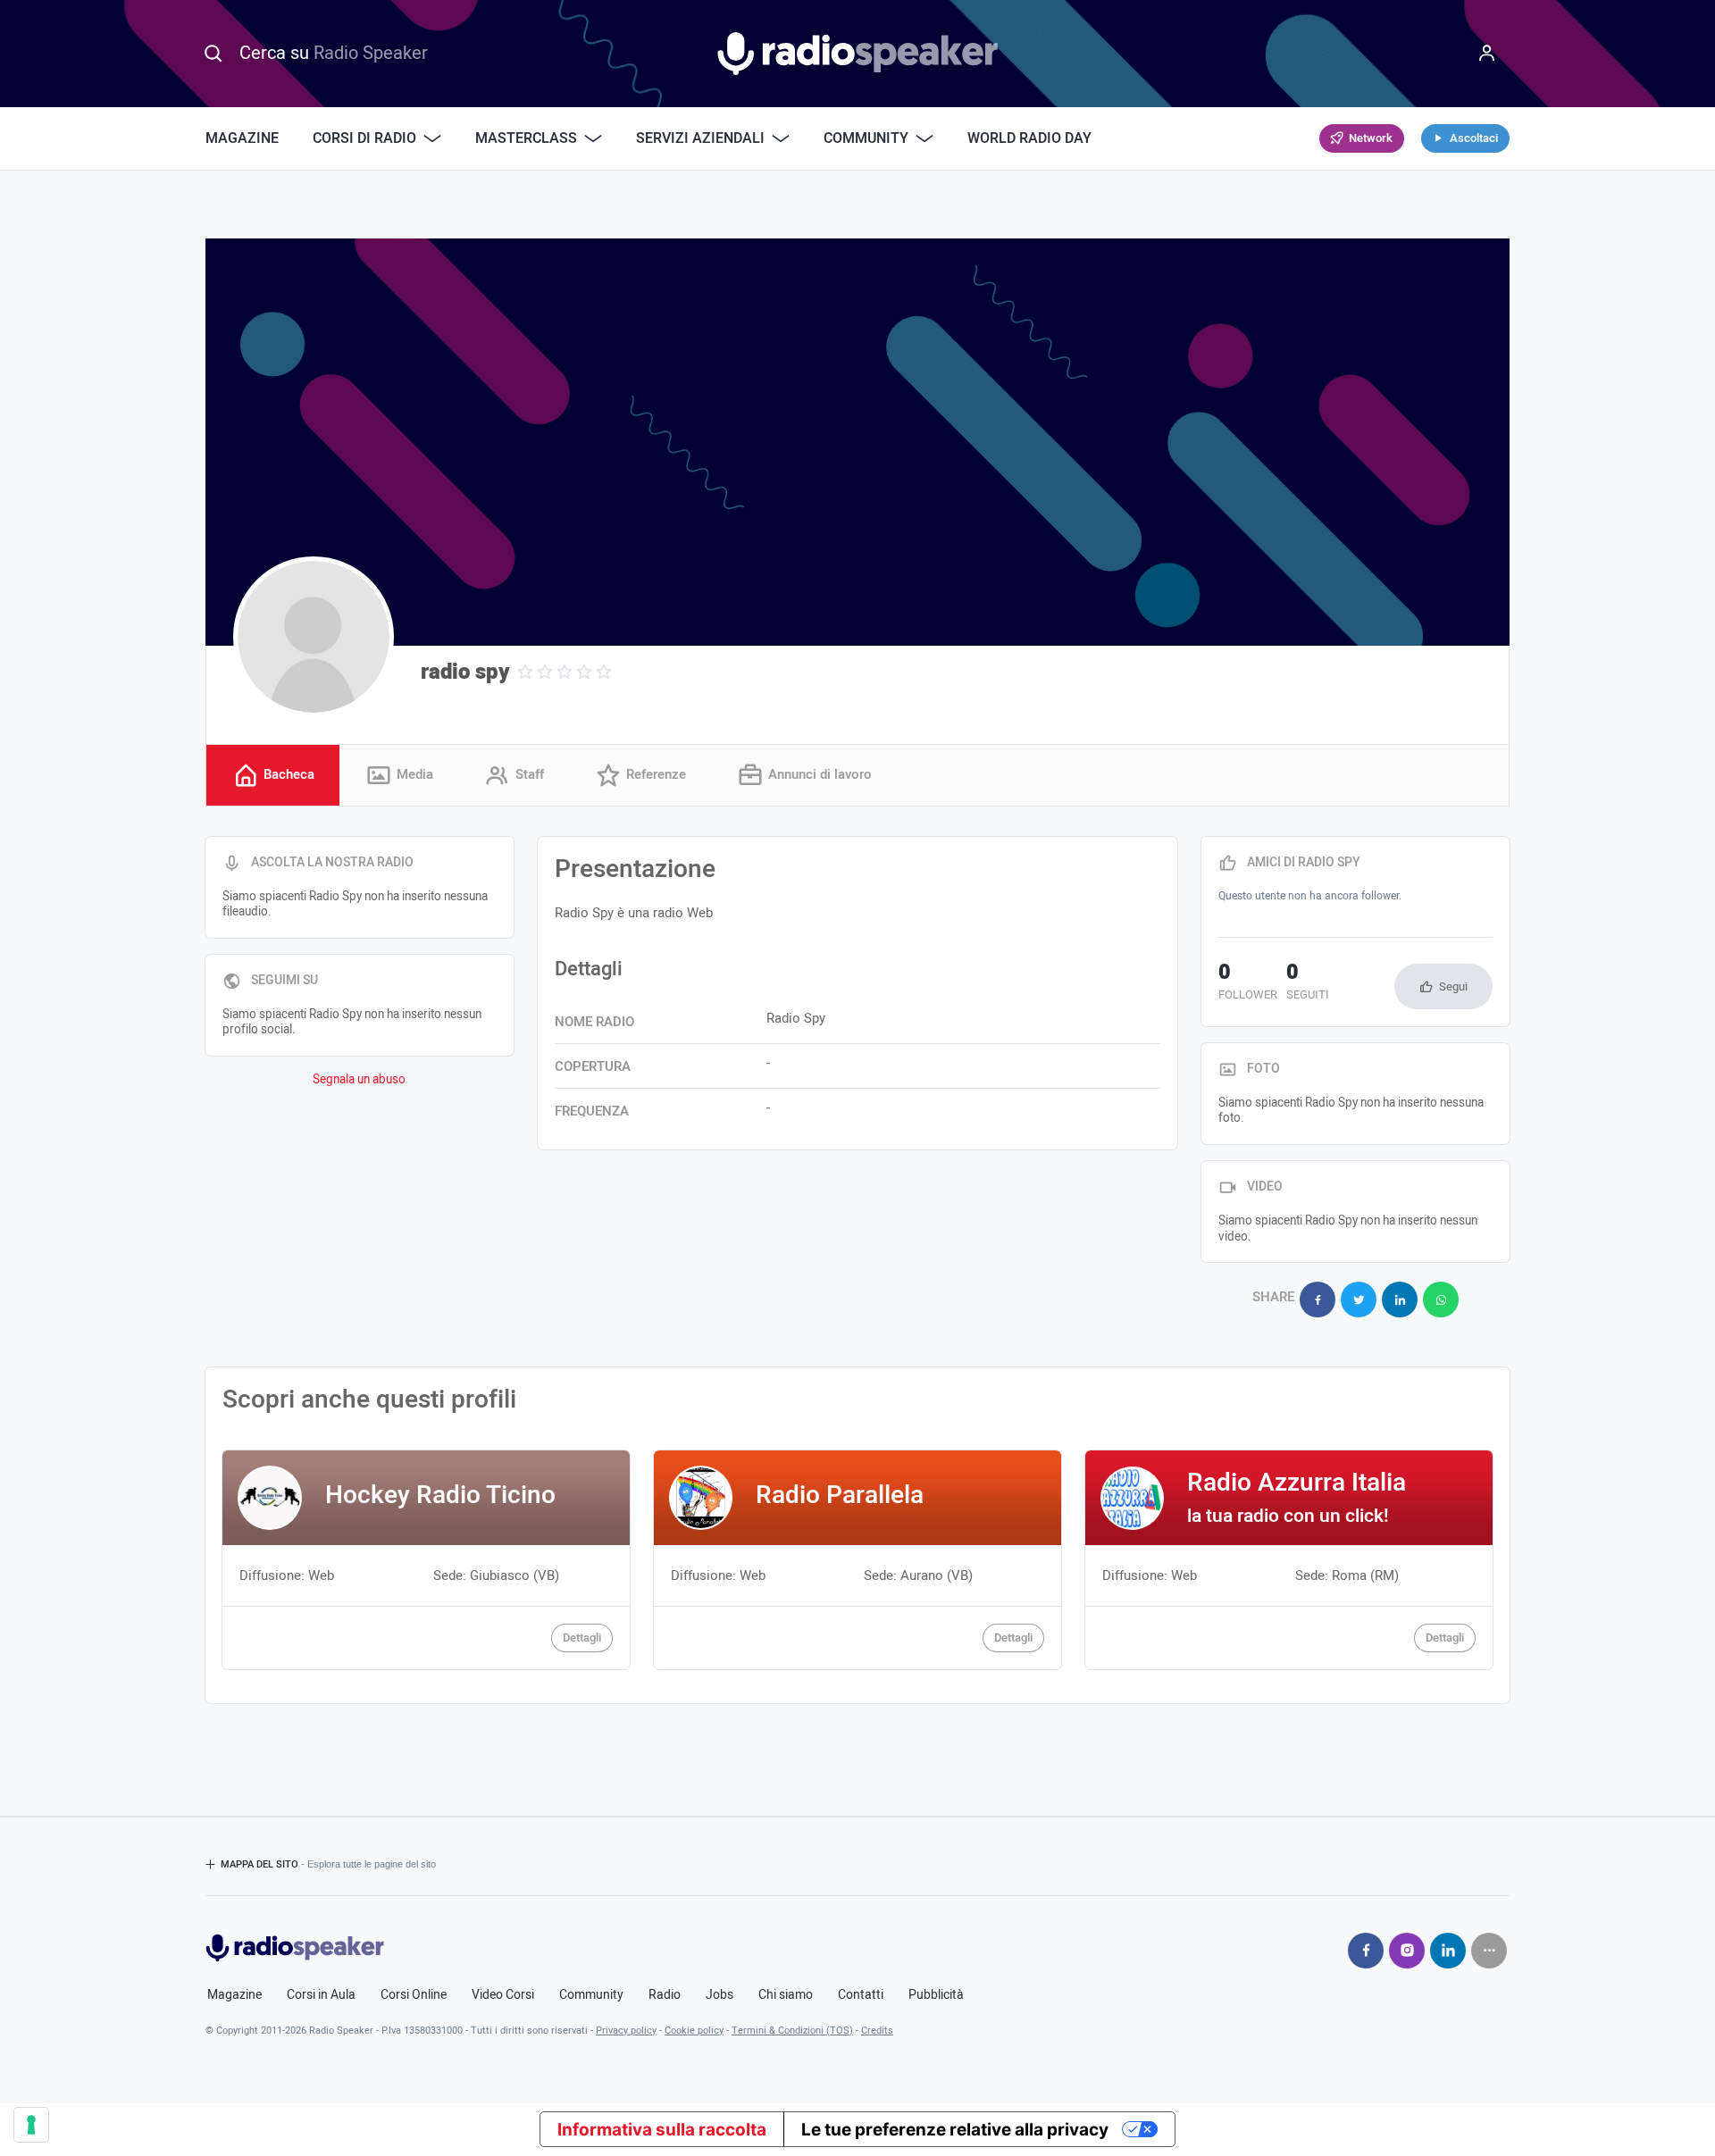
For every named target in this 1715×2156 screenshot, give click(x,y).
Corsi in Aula (321, 1995)
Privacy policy (626, 2031)
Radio (665, 1995)
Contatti (861, 1995)
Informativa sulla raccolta (662, 2130)
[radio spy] (314, 637)
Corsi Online (414, 1995)
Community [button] (866, 138)
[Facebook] (1366, 1951)
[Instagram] (1407, 1951)
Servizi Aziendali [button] (700, 138)
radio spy (465, 672)
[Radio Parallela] (857, 1559)
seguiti (1308, 983)
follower (1248, 983)
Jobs (719, 1995)
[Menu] (1487, 54)
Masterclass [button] (526, 138)
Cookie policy (694, 2031)
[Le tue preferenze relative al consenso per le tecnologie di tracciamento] (31, 2125)
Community (591, 1995)
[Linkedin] (1448, 1951)
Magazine (242, 138)
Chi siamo (786, 1995)
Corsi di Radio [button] (364, 138)
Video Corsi (503, 1995)
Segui (1453, 986)
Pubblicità (936, 1995)
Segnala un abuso (359, 1080)
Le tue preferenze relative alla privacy (955, 2130)
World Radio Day (1029, 138)
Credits (877, 2031)
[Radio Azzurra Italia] (1289, 1559)
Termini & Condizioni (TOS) (792, 2031)
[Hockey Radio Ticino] (426, 1559)
